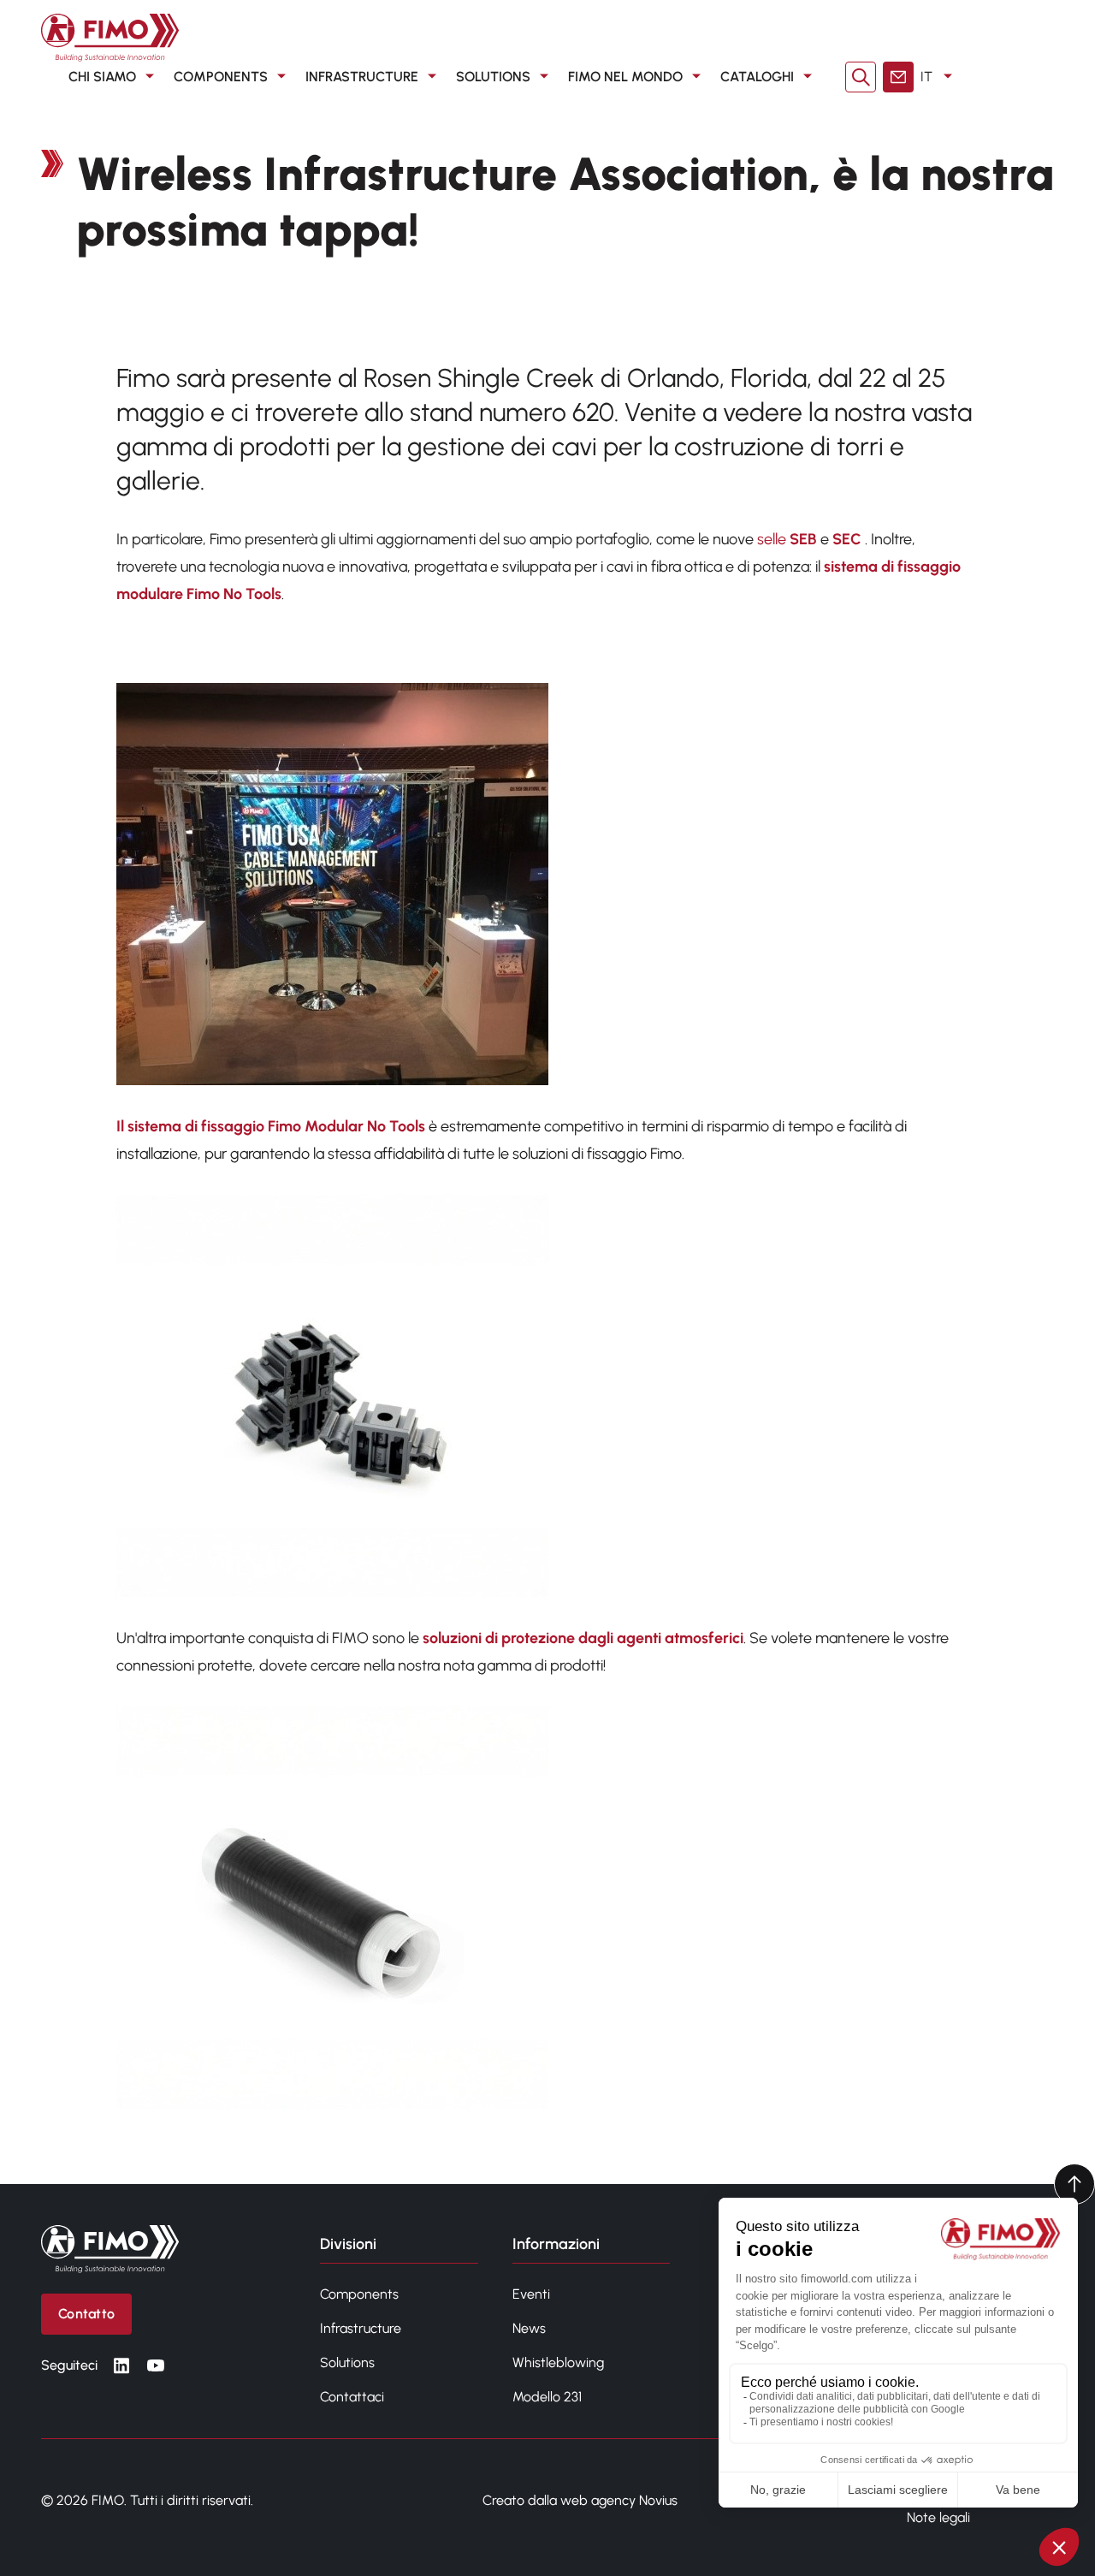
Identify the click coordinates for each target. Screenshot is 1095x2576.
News (529, 2328)
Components (359, 2294)
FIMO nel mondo (625, 77)
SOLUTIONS (493, 77)
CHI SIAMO (102, 77)
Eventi (531, 2294)
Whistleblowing (558, 2362)
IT (926, 77)
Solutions (347, 2362)
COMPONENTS (221, 77)
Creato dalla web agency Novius (580, 2500)
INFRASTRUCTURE (362, 77)
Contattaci (352, 2397)
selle (773, 539)
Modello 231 (547, 2397)
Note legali (938, 2517)
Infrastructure (361, 2328)
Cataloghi (757, 77)
